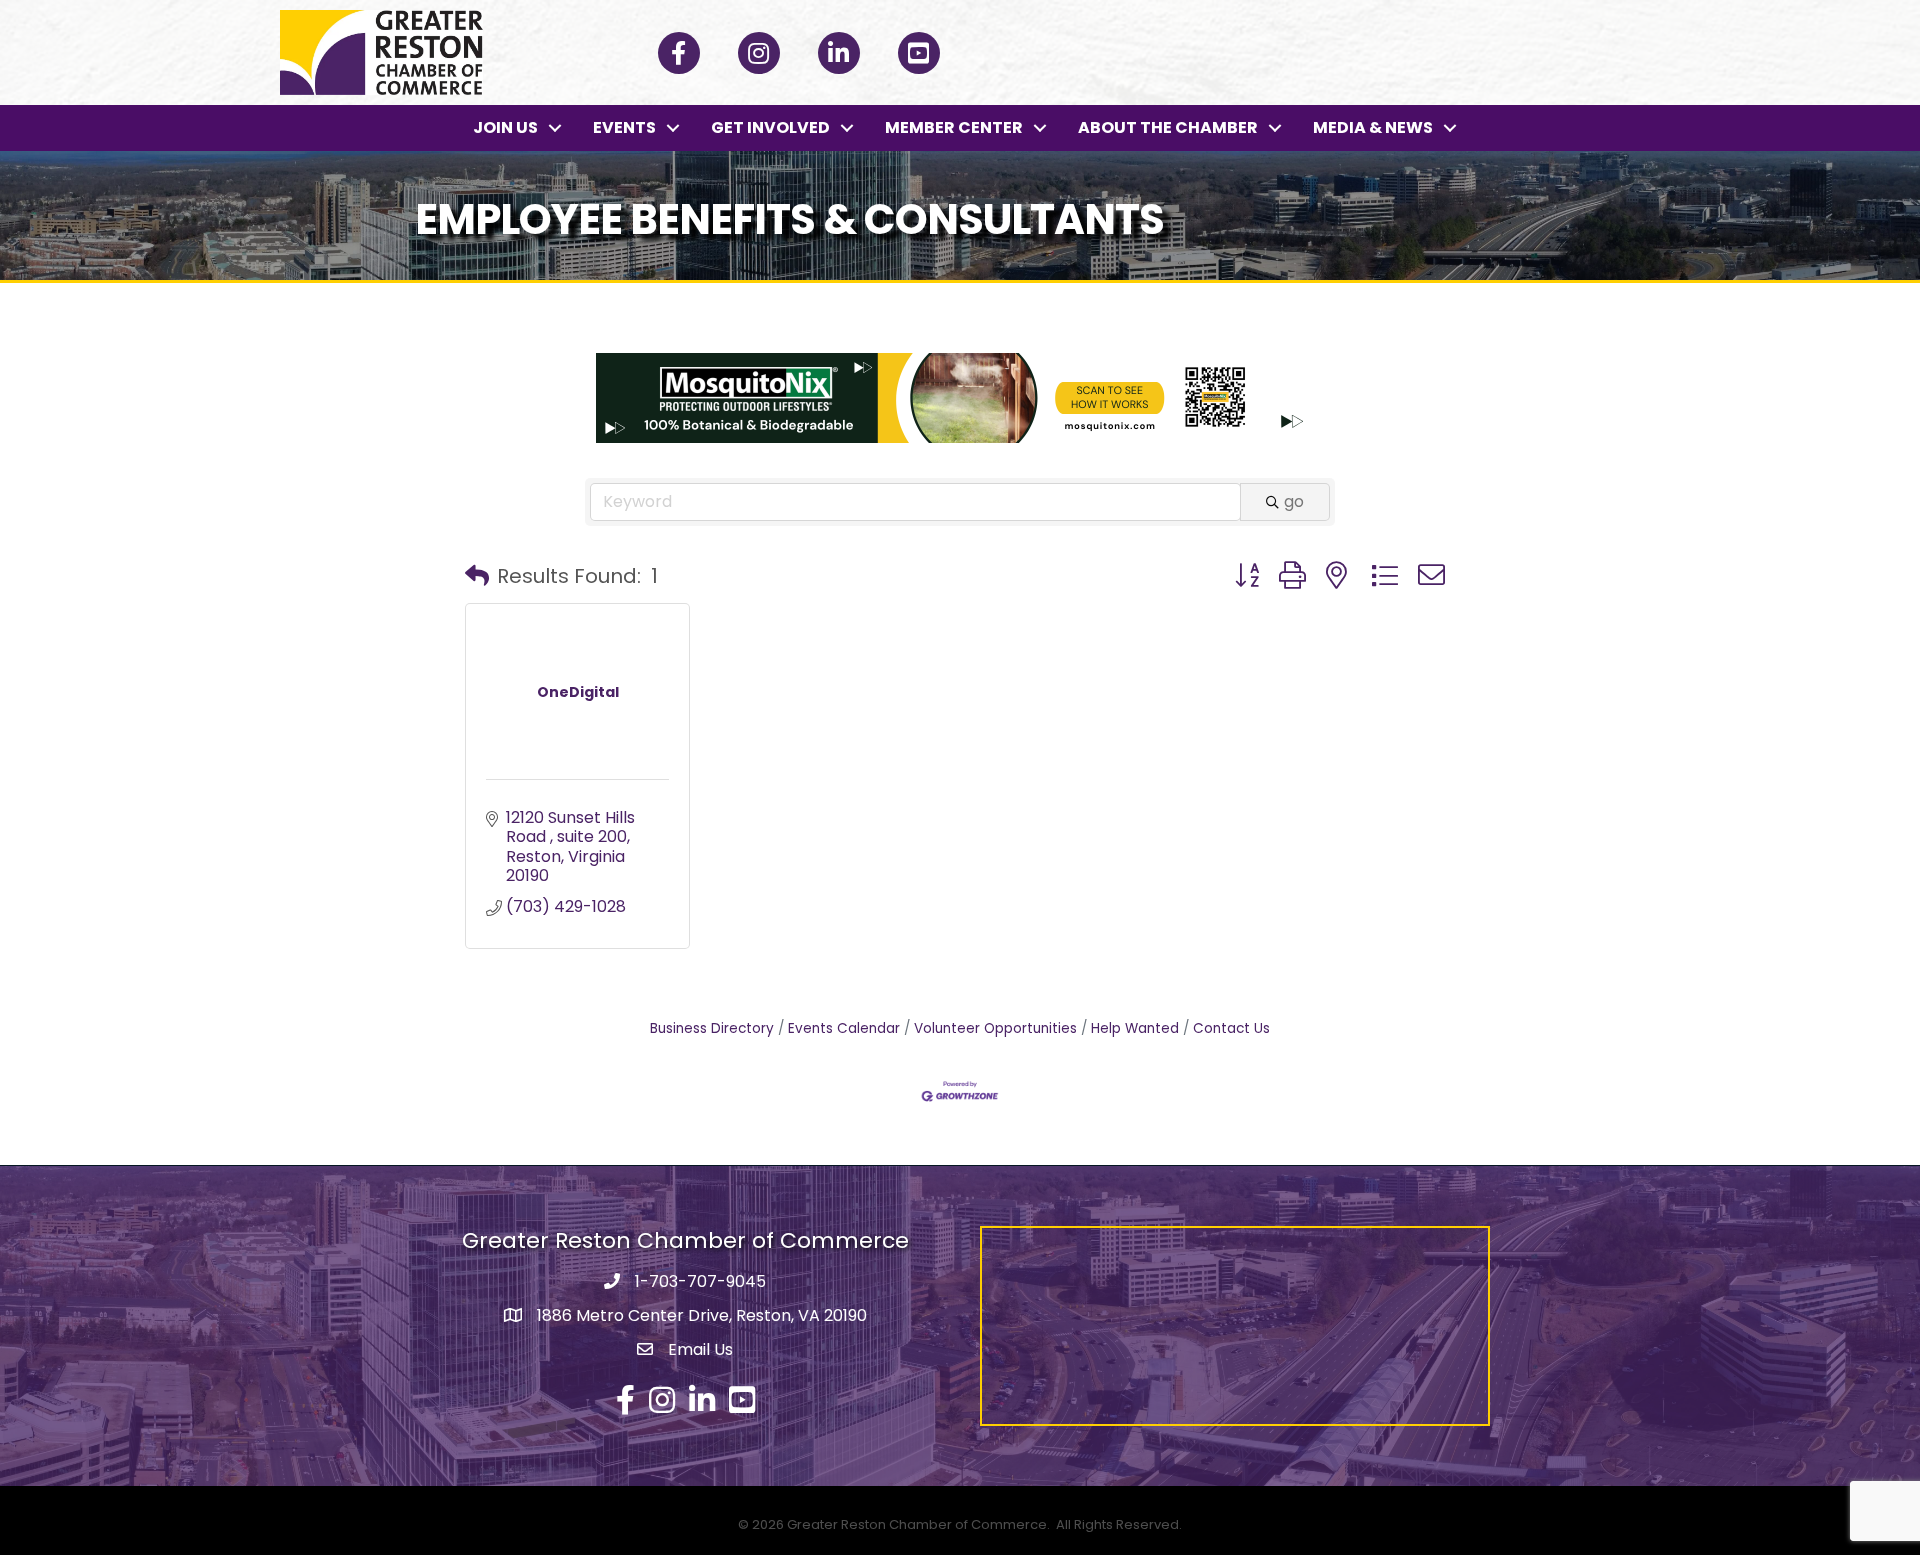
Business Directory (712, 1028)
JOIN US (505, 127)
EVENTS (624, 127)
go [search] (1294, 501)
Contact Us (1231, 1028)
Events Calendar (844, 1028)
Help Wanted (1135, 1028)
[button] (477, 576)
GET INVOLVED (770, 127)
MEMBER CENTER (954, 127)
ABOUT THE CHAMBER (1168, 127)
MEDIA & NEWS (1373, 127)
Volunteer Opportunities (995, 1028)
